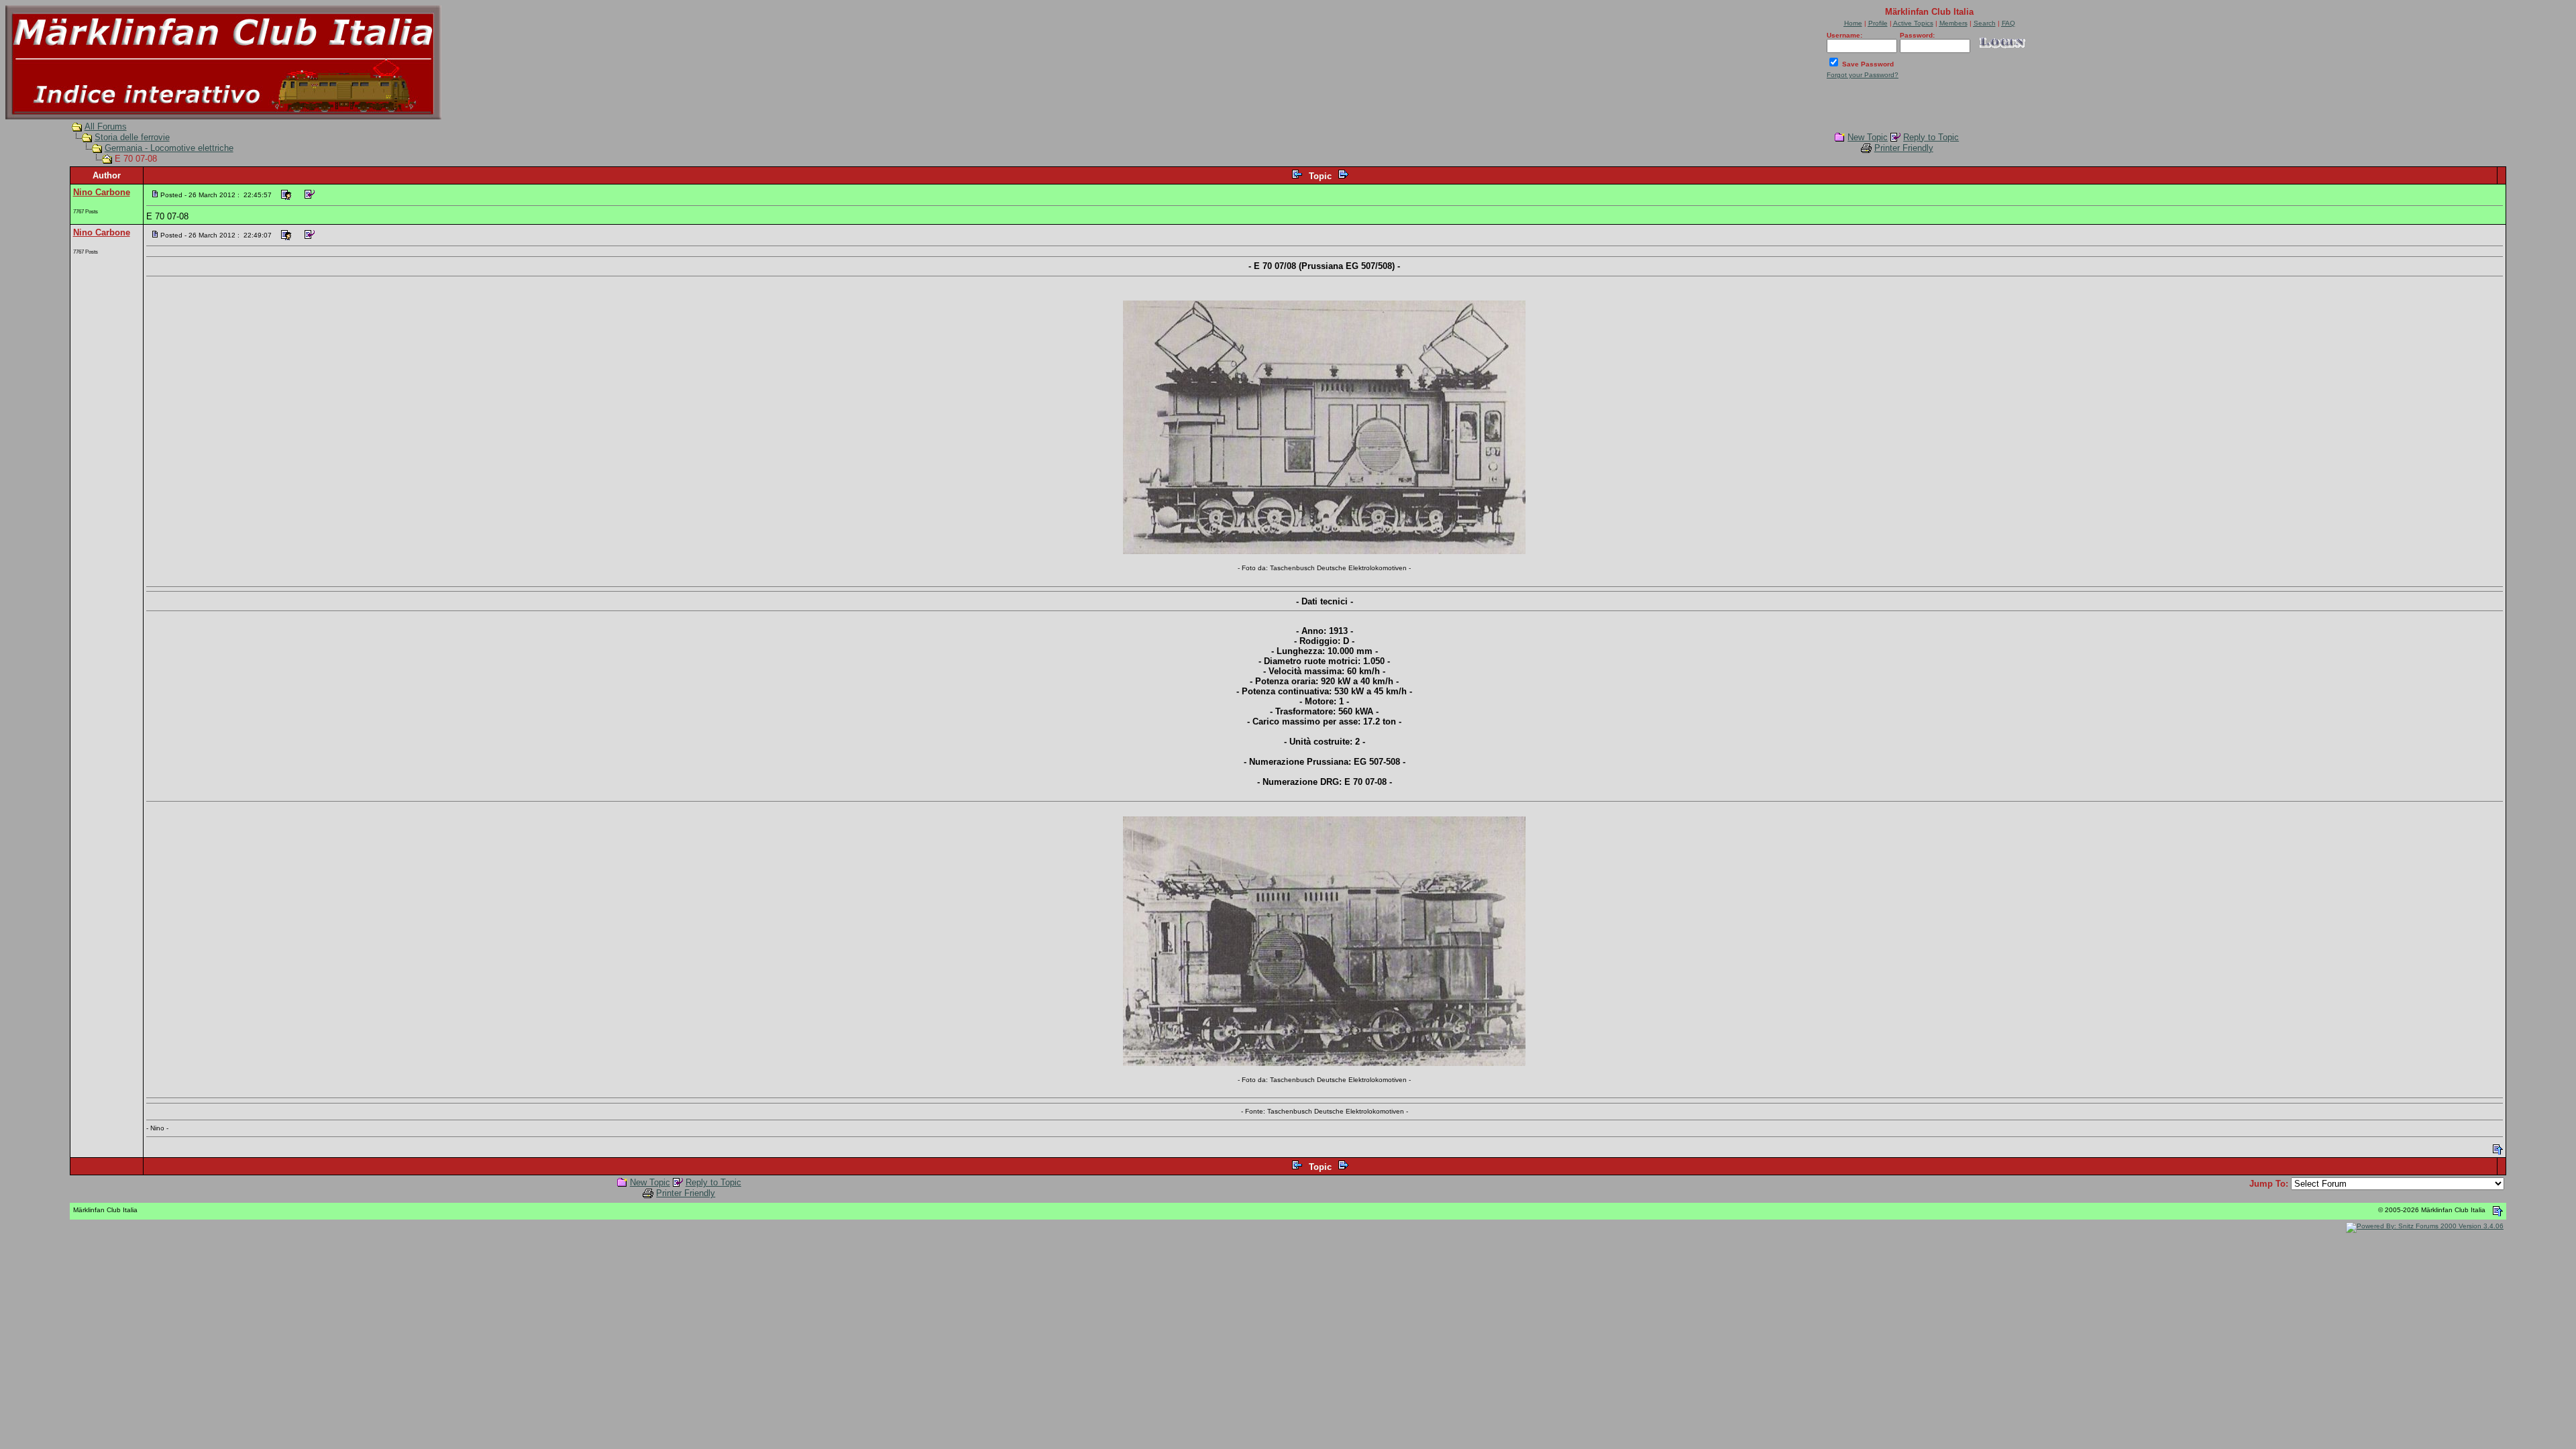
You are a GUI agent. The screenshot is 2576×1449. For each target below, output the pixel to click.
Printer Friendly (1904, 148)
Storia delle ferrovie (132, 137)
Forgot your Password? (1863, 75)
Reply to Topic (1931, 137)
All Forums (106, 126)
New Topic (1868, 137)
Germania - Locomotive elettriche (169, 148)
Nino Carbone (102, 192)
